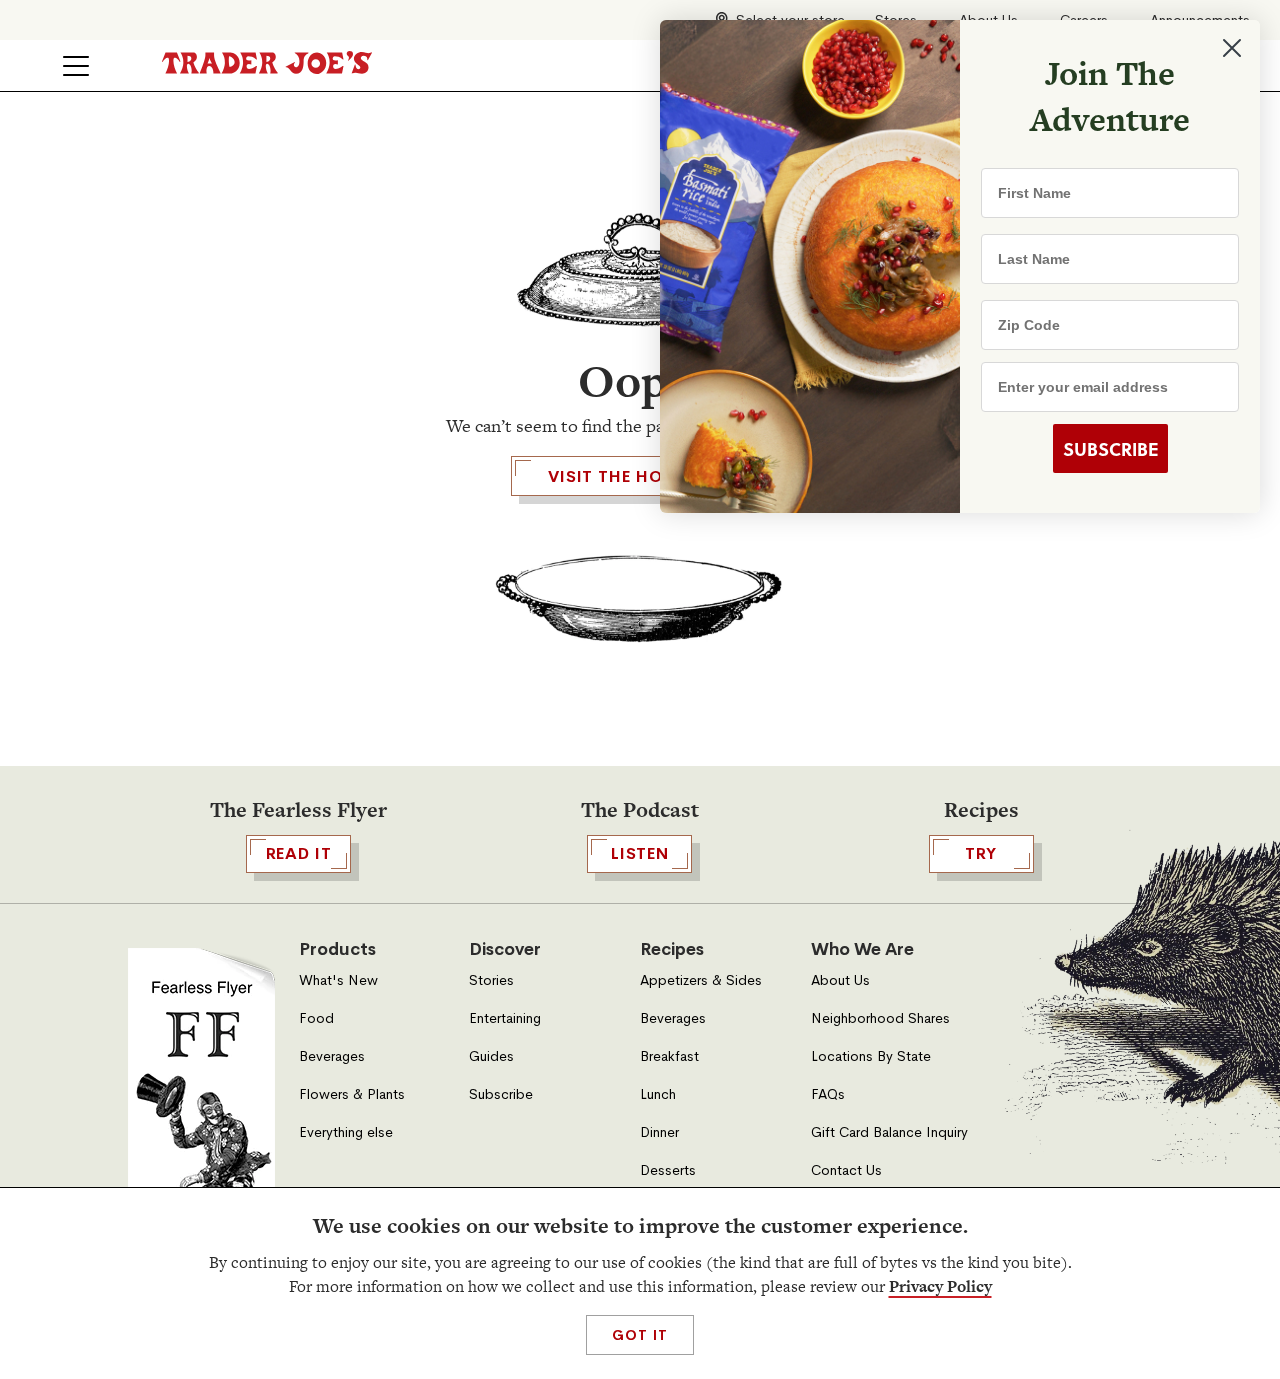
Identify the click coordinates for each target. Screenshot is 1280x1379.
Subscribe (501, 1094)
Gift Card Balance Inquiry (889, 1132)
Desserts (668, 1170)
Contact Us (846, 1170)
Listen (640, 853)
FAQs (828, 1094)
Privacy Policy (940, 1286)
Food (316, 1018)
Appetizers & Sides (701, 980)
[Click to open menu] (76, 66)
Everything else (346, 1132)
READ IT (299, 853)
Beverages (332, 1056)
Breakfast (669, 1056)
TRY (981, 853)
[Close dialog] (1232, 48)
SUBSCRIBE (1110, 449)
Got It (639, 1335)
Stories (491, 980)
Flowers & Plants (352, 1094)
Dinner (659, 1132)
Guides (491, 1056)
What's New (338, 980)
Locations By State (871, 1056)
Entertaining (505, 1018)
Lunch (658, 1094)
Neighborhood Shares (880, 1018)
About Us (840, 980)
